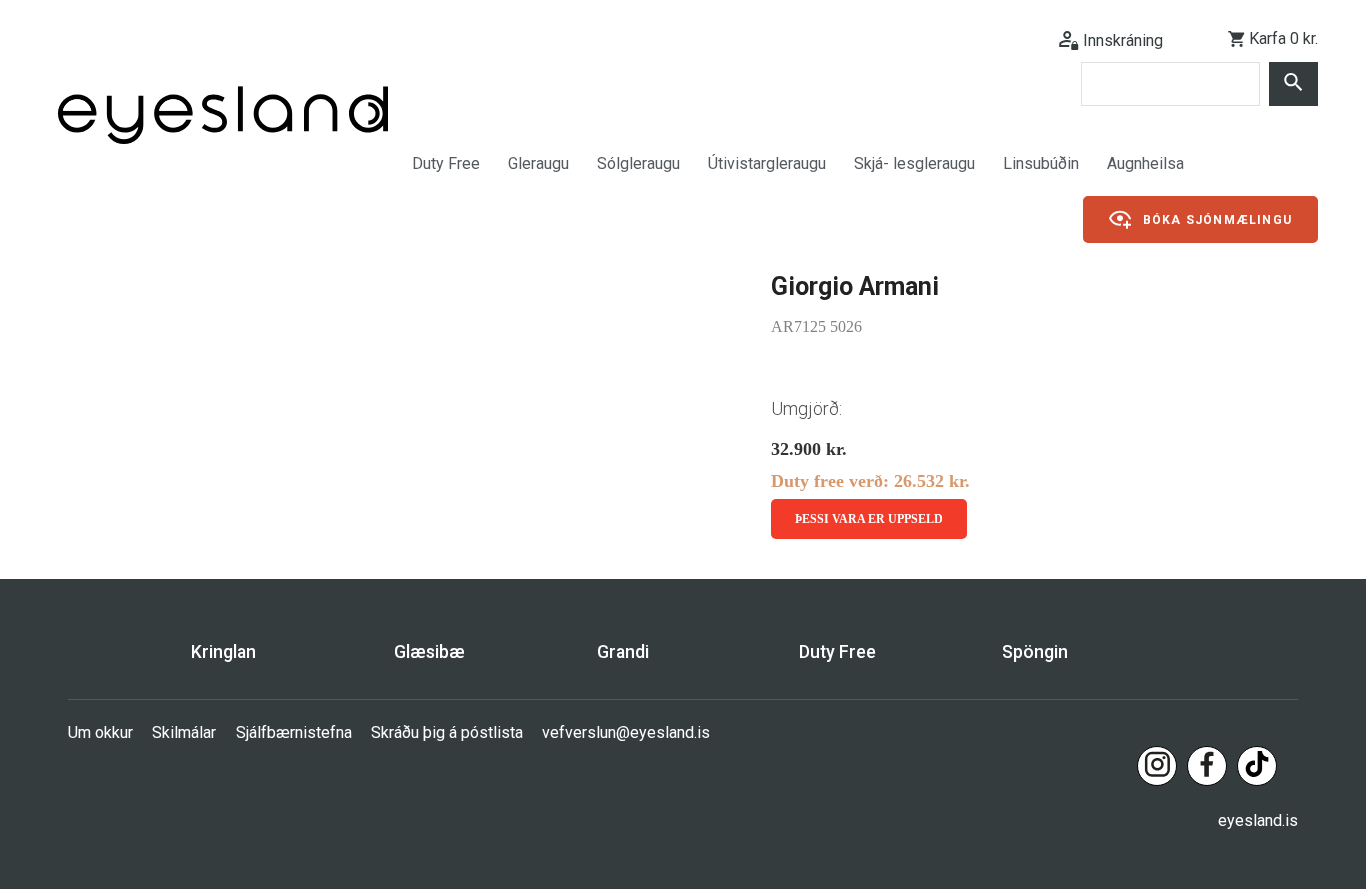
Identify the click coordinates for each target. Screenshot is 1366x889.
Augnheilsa (1145, 163)
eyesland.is (1258, 820)
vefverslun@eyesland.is (626, 732)
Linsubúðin (1041, 163)
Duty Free (446, 163)
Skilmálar (184, 732)
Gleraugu (538, 163)
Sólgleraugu (638, 163)
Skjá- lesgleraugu (914, 163)
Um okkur (100, 732)
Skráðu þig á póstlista (447, 732)
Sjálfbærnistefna (294, 732)
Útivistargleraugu (767, 163)
